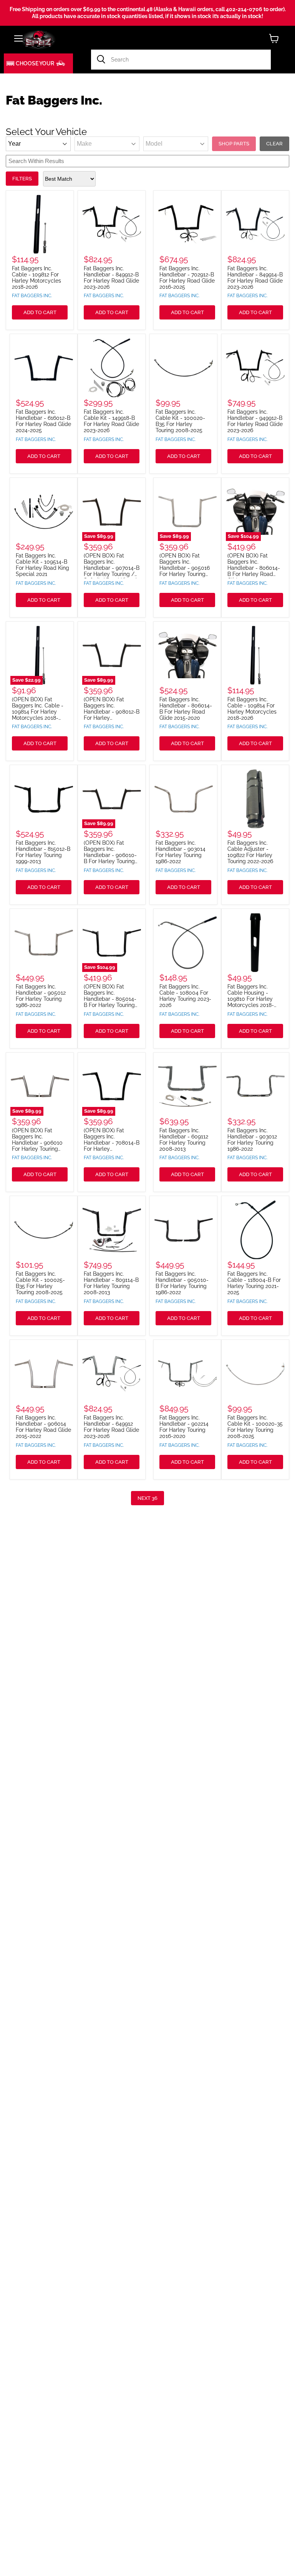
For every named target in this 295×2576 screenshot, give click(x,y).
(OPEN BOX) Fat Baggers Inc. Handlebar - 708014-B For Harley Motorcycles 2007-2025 (112, 1146)
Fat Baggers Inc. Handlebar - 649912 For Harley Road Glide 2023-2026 (111, 1427)
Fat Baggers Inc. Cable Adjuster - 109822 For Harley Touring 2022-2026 (250, 852)
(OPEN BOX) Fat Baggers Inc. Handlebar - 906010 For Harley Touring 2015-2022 (37, 1143)
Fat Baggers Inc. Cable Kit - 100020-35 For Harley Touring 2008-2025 (255, 1427)
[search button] (101, 60)
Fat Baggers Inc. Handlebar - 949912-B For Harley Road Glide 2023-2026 (255, 421)
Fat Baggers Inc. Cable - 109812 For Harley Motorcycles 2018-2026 (36, 278)
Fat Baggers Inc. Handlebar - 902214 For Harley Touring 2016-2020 (184, 1427)
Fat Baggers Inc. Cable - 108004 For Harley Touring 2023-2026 (185, 996)
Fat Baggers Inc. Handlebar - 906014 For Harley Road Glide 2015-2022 (43, 1427)
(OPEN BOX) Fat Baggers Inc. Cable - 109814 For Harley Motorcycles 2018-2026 (38, 712)
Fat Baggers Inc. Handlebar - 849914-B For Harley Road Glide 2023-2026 (255, 278)
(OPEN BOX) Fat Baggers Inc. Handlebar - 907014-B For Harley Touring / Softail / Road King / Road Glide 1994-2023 (112, 571)
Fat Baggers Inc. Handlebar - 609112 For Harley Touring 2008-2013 (184, 1140)
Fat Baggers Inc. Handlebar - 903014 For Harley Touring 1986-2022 (181, 852)
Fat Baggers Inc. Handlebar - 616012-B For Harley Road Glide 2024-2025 (43, 421)
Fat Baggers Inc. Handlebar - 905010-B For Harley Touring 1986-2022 (182, 1283)
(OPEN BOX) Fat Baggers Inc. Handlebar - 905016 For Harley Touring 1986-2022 (185, 568)
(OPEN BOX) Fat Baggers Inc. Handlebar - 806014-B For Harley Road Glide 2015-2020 (254, 568)
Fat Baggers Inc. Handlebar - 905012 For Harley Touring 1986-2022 (41, 996)
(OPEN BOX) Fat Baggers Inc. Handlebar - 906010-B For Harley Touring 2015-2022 (110, 855)
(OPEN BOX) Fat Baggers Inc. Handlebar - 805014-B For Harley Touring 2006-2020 (110, 999)
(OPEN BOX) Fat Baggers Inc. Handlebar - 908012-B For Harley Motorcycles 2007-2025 (112, 715)
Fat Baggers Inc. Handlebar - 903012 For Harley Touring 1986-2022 (252, 1140)
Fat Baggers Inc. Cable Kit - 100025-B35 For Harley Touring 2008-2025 (40, 1283)
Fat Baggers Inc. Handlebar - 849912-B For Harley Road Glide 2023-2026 (111, 278)
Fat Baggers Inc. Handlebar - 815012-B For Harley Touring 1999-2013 (43, 852)
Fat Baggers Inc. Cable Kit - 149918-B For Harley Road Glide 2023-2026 (111, 421)
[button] (38, 63)
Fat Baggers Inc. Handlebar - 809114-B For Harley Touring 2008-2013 (111, 1283)
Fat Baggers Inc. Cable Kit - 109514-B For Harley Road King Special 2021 (42, 565)
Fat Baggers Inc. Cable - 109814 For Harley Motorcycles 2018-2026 (252, 709)
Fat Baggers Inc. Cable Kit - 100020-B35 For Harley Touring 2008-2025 (180, 421)
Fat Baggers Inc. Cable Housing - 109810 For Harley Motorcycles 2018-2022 (251, 999)
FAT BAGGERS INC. (32, 296)
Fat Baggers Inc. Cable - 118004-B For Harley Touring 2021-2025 (254, 1283)
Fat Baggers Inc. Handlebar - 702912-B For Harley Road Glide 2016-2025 (187, 278)
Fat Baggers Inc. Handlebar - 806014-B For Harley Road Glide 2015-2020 (186, 709)
